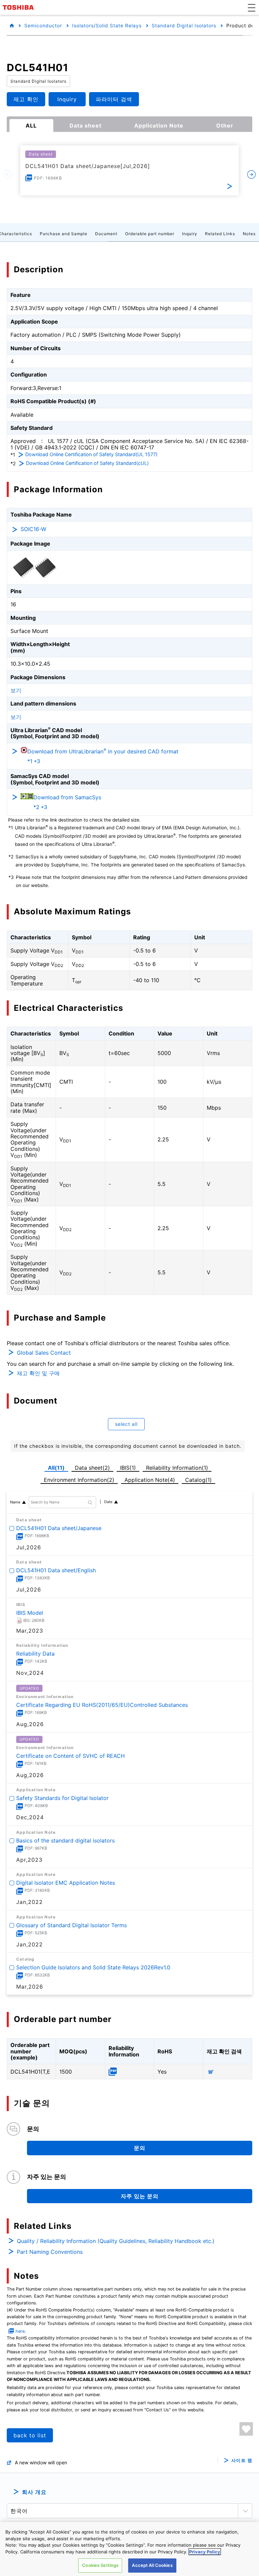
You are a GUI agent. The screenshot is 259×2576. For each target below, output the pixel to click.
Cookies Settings (100, 2565)
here (20, 2331)
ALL (31, 126)
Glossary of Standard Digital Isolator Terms (71, 1925)
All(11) (56, 1468)
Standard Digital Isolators (184, 25)
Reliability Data (35, 1654)
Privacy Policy (205, 2552)
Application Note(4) (150, 1480)
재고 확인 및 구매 (38, 1373)
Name (15, 1502)
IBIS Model (30, 1612)
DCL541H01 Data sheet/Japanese (59, 1528)
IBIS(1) (128, 1468)
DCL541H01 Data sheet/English (56, 1570)
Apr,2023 (29, 1860)
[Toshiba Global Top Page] (19, 7)
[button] (252, 7)
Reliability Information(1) (177, 1468)
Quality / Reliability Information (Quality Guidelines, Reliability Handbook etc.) (116, 2241)
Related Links (220, 234)
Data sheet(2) (92, 1468)
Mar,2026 (30, 1987)
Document (106, 234)
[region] (129, 2549)
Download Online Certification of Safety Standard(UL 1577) (91, 454)
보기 (16, 690)
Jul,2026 (29, 1547)
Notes (249, 234)
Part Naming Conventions (50, 2252)
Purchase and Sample (64, 234)
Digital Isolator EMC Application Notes (66, 1883)
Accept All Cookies (152, 2565)
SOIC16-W (33, 529)
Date (108, 1502)
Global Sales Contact (44, 1353)
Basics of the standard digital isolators (65, 1840)
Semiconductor (43, 25)
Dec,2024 (30, 1818)
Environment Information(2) (79, 1480)
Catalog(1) (198, 1480)
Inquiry (190, 234)
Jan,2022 (30, 1902)
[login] (246, 2429)
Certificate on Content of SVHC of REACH (70, 1755)
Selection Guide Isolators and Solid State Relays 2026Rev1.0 (93, 1967)
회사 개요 (34, 2492)
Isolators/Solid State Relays (107, 25)
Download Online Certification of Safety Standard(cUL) (87, 463)
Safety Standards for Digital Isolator (62, 1798)
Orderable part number (150, 234)
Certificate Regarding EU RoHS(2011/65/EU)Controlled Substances (102, 1705)
